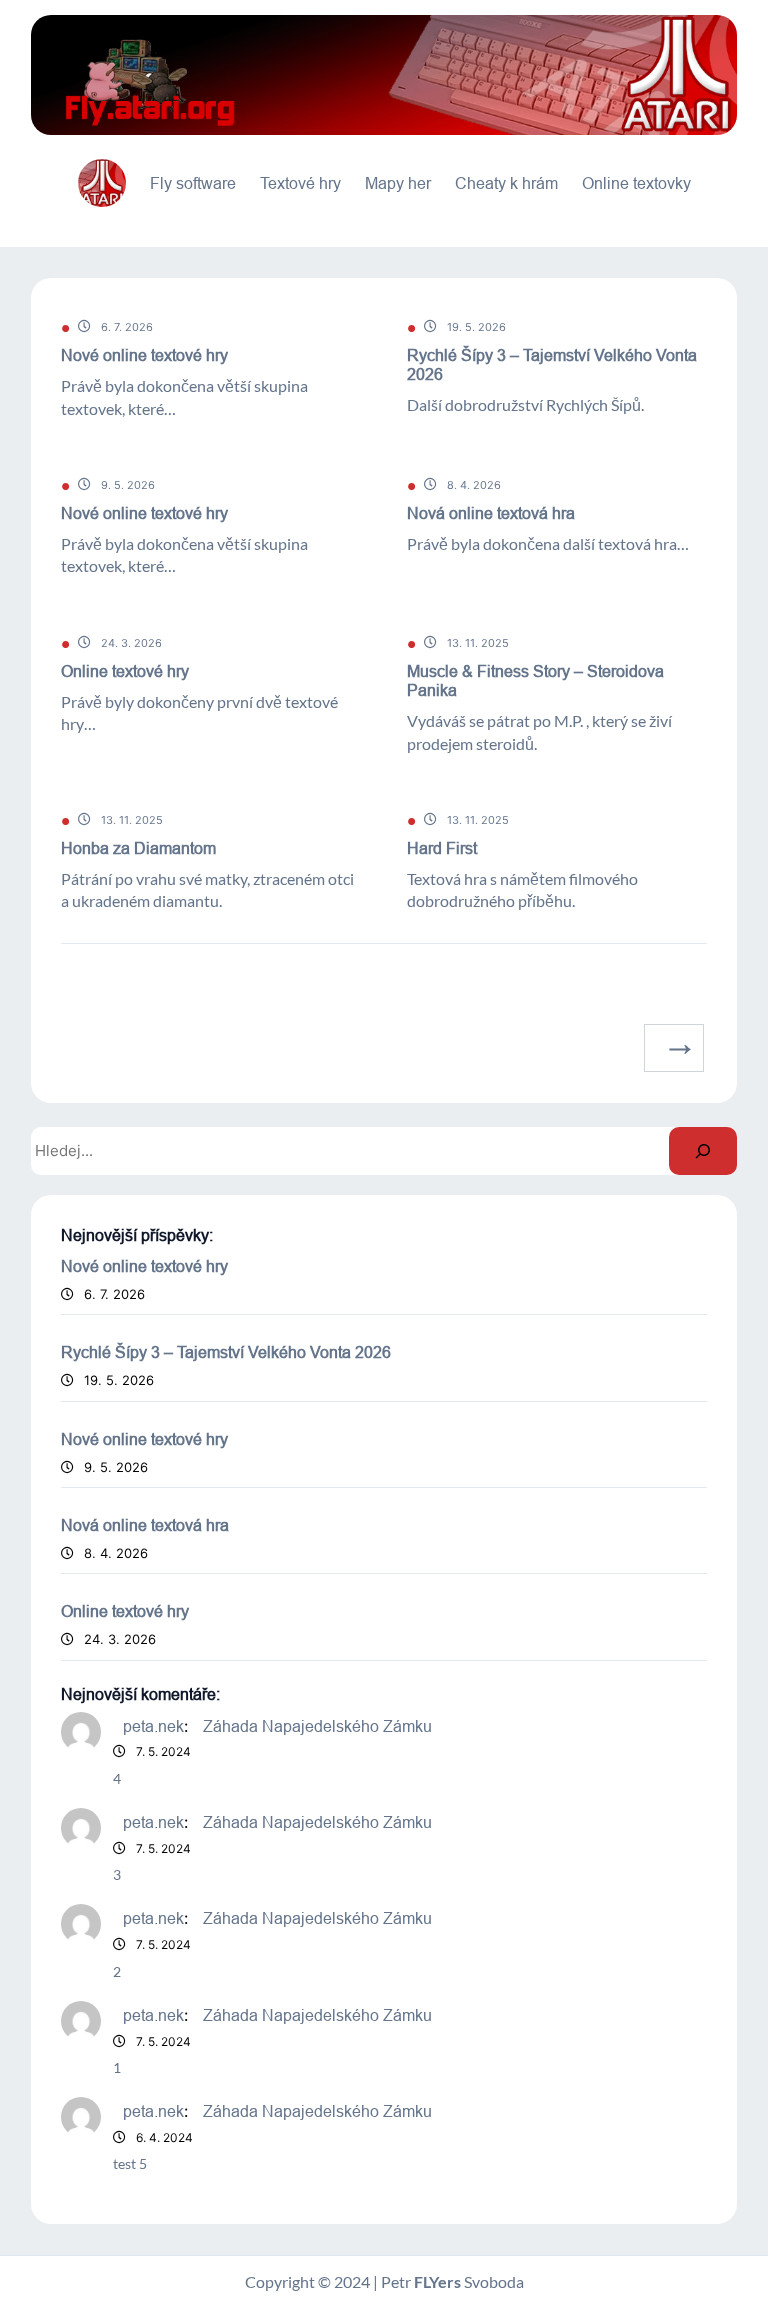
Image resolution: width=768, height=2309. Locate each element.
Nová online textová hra (491, 513)
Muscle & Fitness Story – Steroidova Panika (535, 680)
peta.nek (153, 1726)
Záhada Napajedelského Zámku (317, 1726)
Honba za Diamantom (138, 848)
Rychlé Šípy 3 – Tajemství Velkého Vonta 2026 (552, 364)
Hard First (442, 848)
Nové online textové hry (144, 355)
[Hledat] (703, 1151)
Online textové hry (125, 671)
